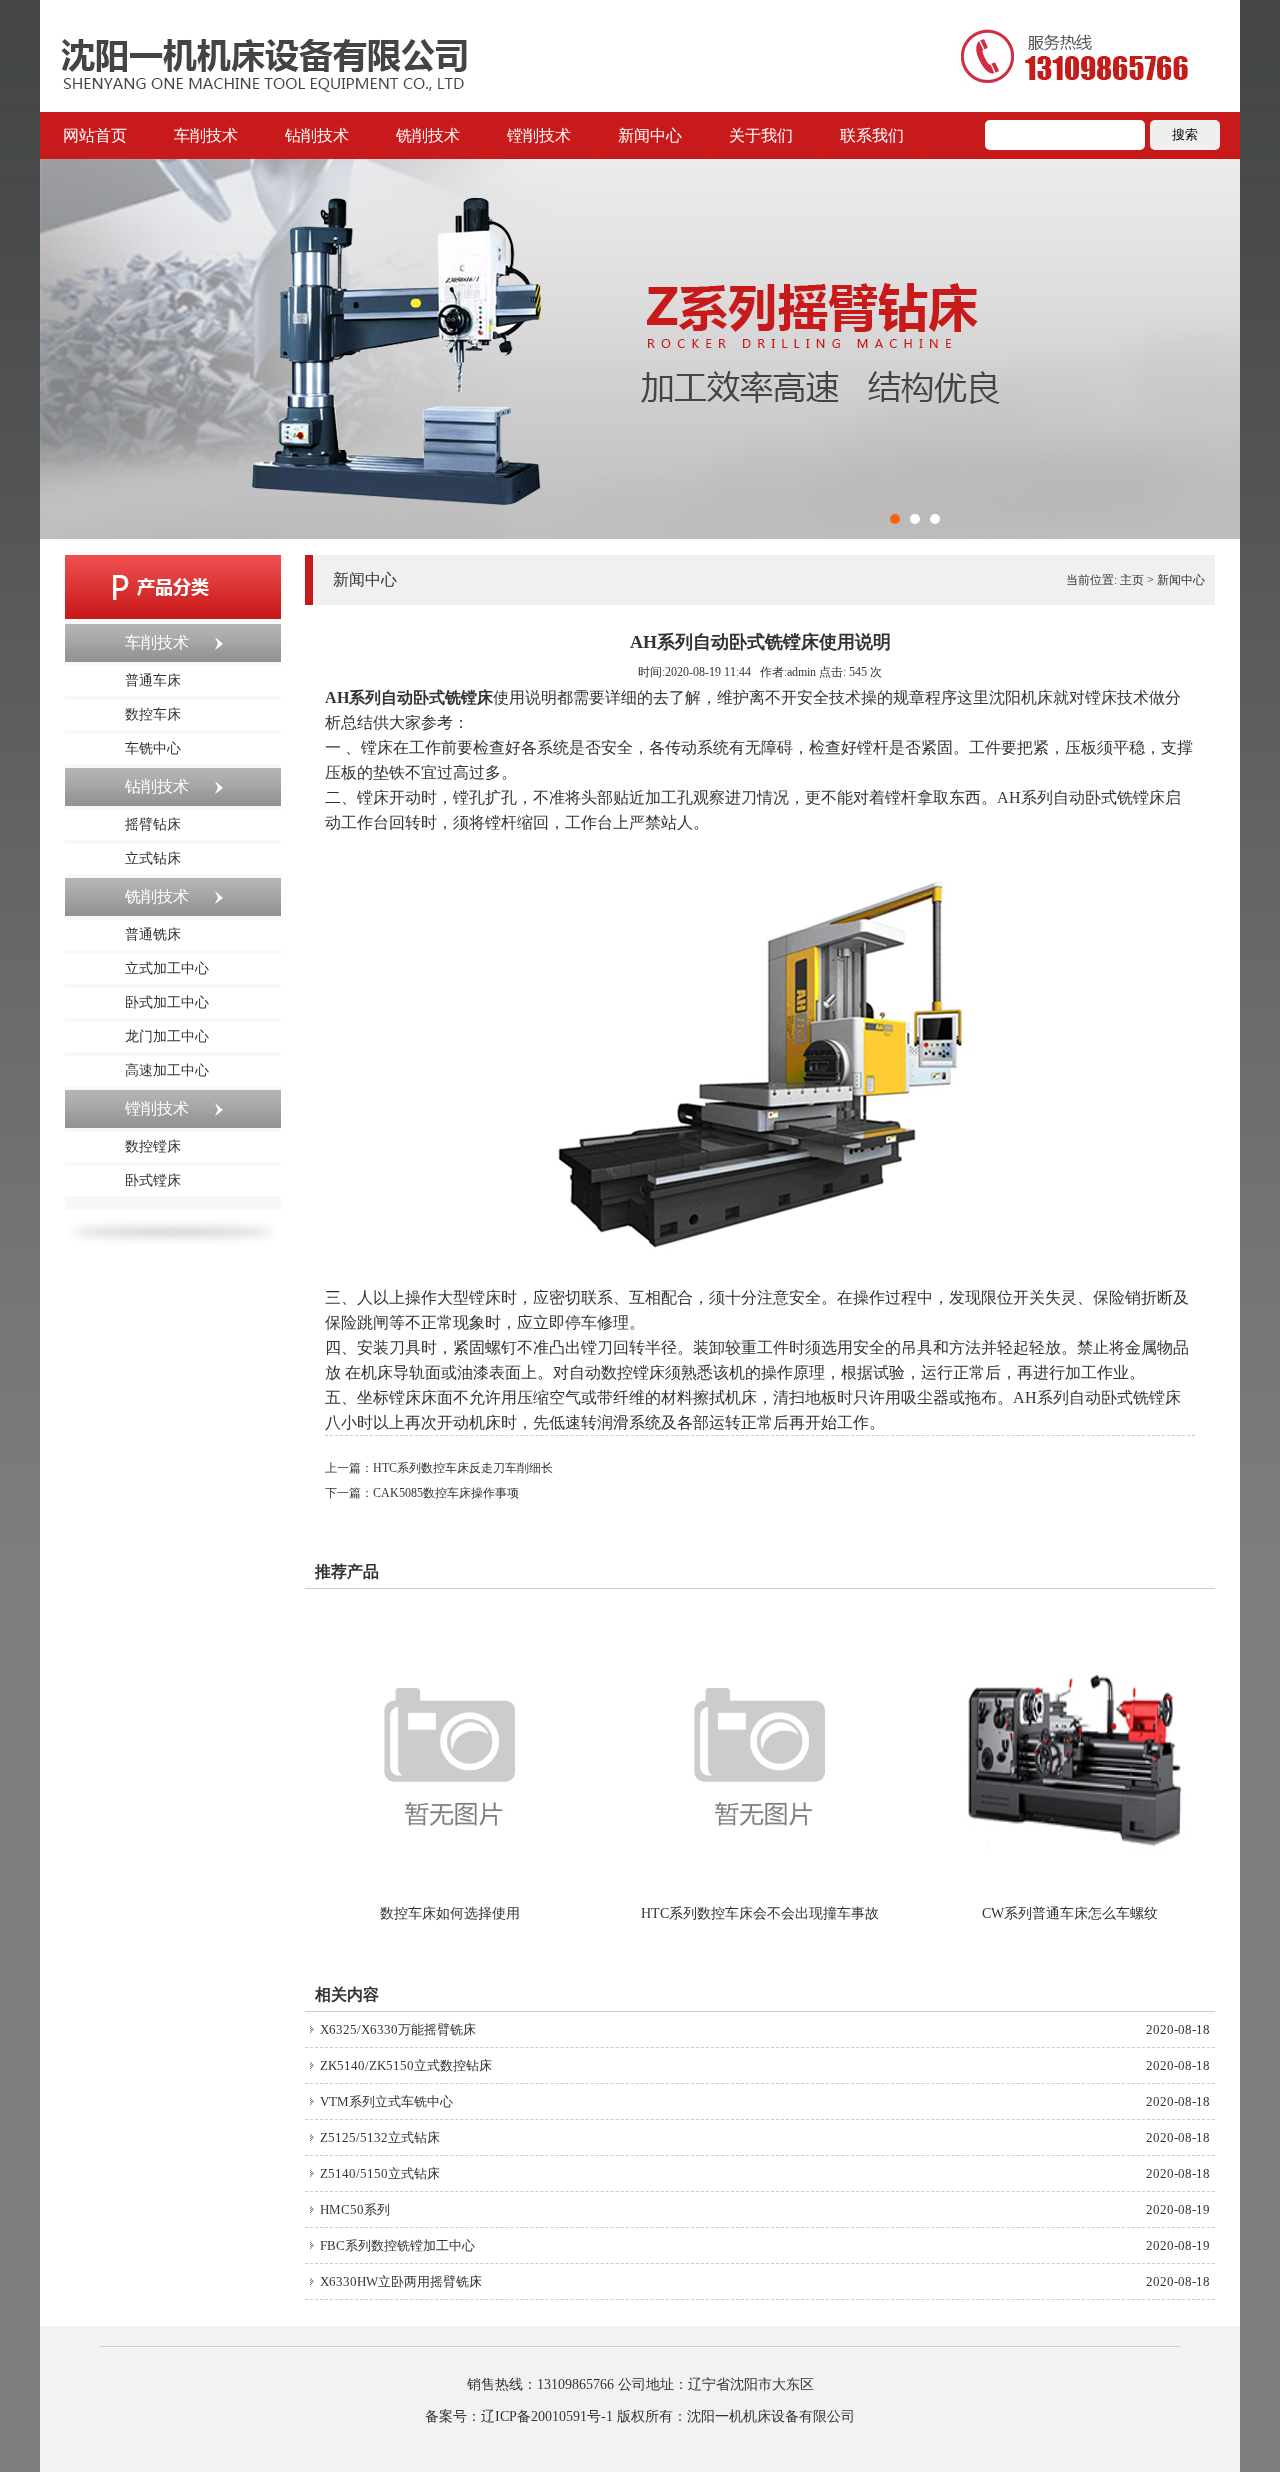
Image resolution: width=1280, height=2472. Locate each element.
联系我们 (872, 135)
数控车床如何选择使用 (450, 1913)
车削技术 (206, 135)
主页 (1132, 580)
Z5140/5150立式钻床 (380, 2173)
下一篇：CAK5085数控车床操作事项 (422, 1493)
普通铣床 (153, 934)
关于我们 (761, 135)
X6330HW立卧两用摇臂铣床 (401, 2281)
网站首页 (95, 135)
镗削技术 (539, 135)
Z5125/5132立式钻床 (380, 2137)
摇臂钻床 (153, 824)
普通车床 (153, 680)
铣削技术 (428, 135)
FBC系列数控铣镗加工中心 (397, 2245)
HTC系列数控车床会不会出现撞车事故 (760, 1913)
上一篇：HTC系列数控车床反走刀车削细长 (439, 1468)
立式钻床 (153, 858)
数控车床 (153, 714)
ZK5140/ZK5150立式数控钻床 (406, 2065)
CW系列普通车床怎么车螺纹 (1070, 1913)
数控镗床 (153, 1146)
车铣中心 (153, 748)
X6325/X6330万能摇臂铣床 (398, 2029)
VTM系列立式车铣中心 (386, 2101)
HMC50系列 (355, 2209)
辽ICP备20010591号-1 (547, 2416)
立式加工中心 (167, 968)
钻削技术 (317, 135)
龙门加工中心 (167, 1036)
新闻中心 (650, 135)
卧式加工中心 (167, 1002)
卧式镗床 (153, 1180)
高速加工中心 (167, 1070)
